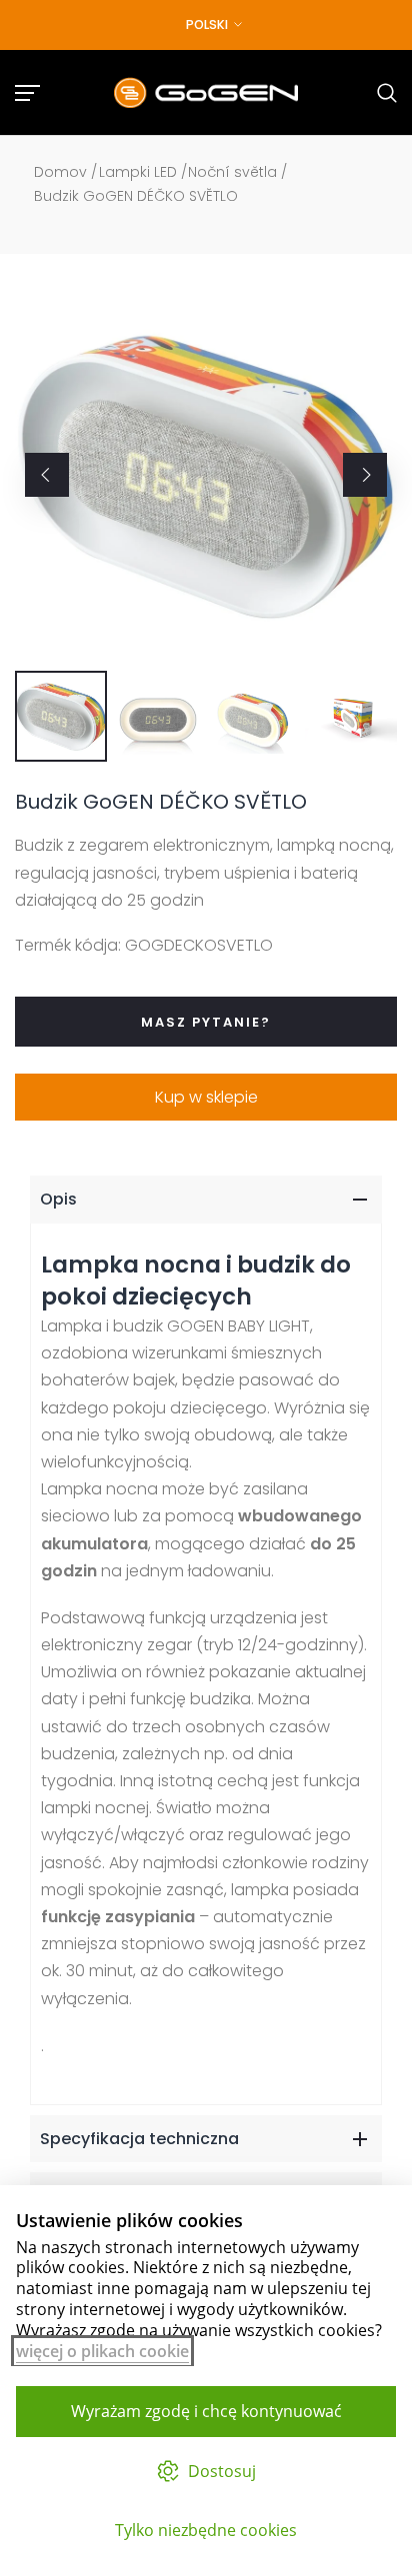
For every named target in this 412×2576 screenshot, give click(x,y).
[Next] (365, 475)
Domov (60, 172)
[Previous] (47, 475)
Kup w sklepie (206, 1097)
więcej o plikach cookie (102, 2351)
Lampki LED (138, 172)
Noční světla (232, 172)
